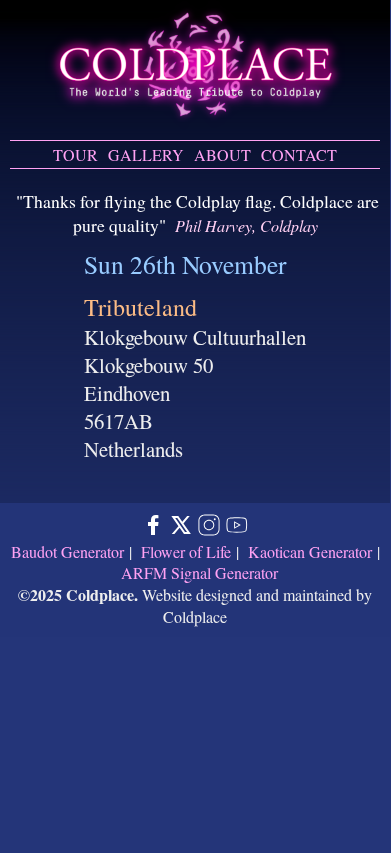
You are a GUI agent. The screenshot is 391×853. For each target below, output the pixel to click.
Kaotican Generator (310, 551)
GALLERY (146, 154)
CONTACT (299, 154)
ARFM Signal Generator (199, 572)
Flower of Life (186, 551)
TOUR (75, 154)
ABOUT (222, 154)
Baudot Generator (67, 551)
